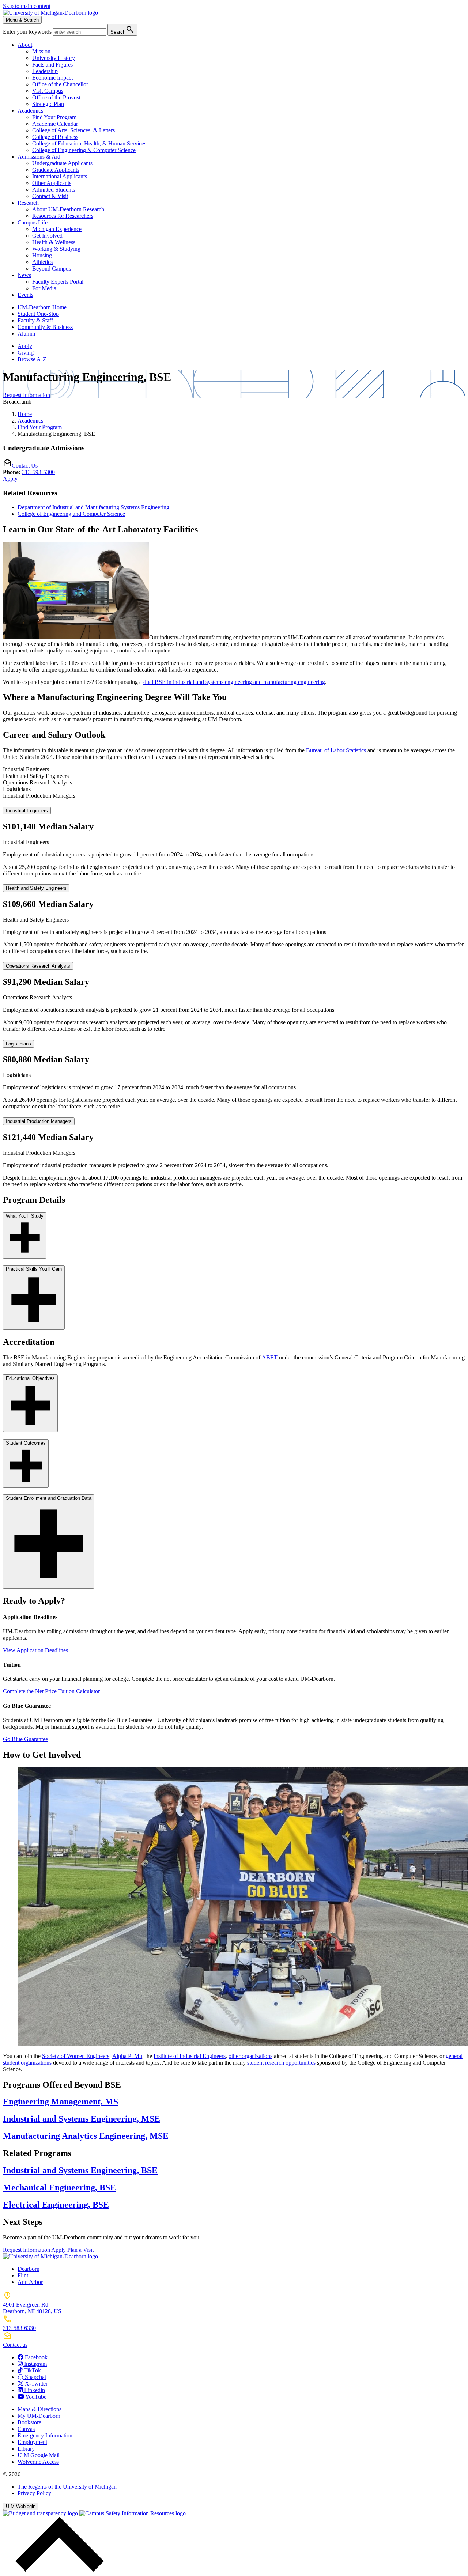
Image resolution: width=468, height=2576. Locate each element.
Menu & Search (22, 20)
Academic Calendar (55, 124)
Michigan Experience (57, 229)
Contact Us (25, 466)
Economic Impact (52, 78)
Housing (42, 255)
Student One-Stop (38, 314)
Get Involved (47, 236)
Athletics (42, 262)
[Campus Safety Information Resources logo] (133, 2513)
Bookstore (29, 2422)
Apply (25, 346)
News (24, 275)
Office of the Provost (56, 97)
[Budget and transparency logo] (41, 2513)
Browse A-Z (32, 359)
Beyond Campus (52, 268)
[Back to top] (58, 2570)
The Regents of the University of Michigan (67, 2487)
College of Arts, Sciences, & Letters (73, 130)
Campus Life (33, 222)
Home (25, 414)
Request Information (27, 395)
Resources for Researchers (63, 216)
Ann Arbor (30, 2282)
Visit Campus (48, 91)
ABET (270, 1357)
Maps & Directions (39, 2409)
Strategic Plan (48, 104)
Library (26, 2449)
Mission (41, 51)
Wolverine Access (38, 2462)
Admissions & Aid (39, 157)
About (25, 45)
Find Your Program (54, 117)
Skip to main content (27, 6)
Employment (32, 2442)
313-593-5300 (38, 472)
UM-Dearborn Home (42, 307)
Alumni (26, 334)
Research (28, 203)
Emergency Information (45, 2435)
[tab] (234, 769)
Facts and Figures (52, 65)
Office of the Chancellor (60, 84)
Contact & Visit (50, 196)
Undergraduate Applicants (62, 163)
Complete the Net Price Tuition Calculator (51, 1691)
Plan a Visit (80, 2250)
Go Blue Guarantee (25, 1739)
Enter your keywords (28, 32)
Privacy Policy (34, 2493)
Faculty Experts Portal (58, 282)
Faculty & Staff (35, 320)
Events (25, 295)
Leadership (45, 71)
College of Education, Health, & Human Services (89, 143)
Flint (23, 2275)
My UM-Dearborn (39, 2416)
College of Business (55, 137)
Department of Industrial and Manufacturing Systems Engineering (93, 507)
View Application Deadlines (35, 1650)
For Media (44, 288)
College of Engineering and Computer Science (71, 514)
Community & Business (45, 327)
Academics (30, 111)
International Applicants (60, 176)
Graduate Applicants (56, 170)
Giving (26, 353)
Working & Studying (56, 249)
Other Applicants (52, 183)
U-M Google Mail (39, 2455)
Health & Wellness (54, 242)
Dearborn (29, 2269)
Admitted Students (54, 190)
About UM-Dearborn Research (68, 209)
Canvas (26, 2429)
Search (122, 29)
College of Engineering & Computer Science (84, 150)
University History (54, 58)
